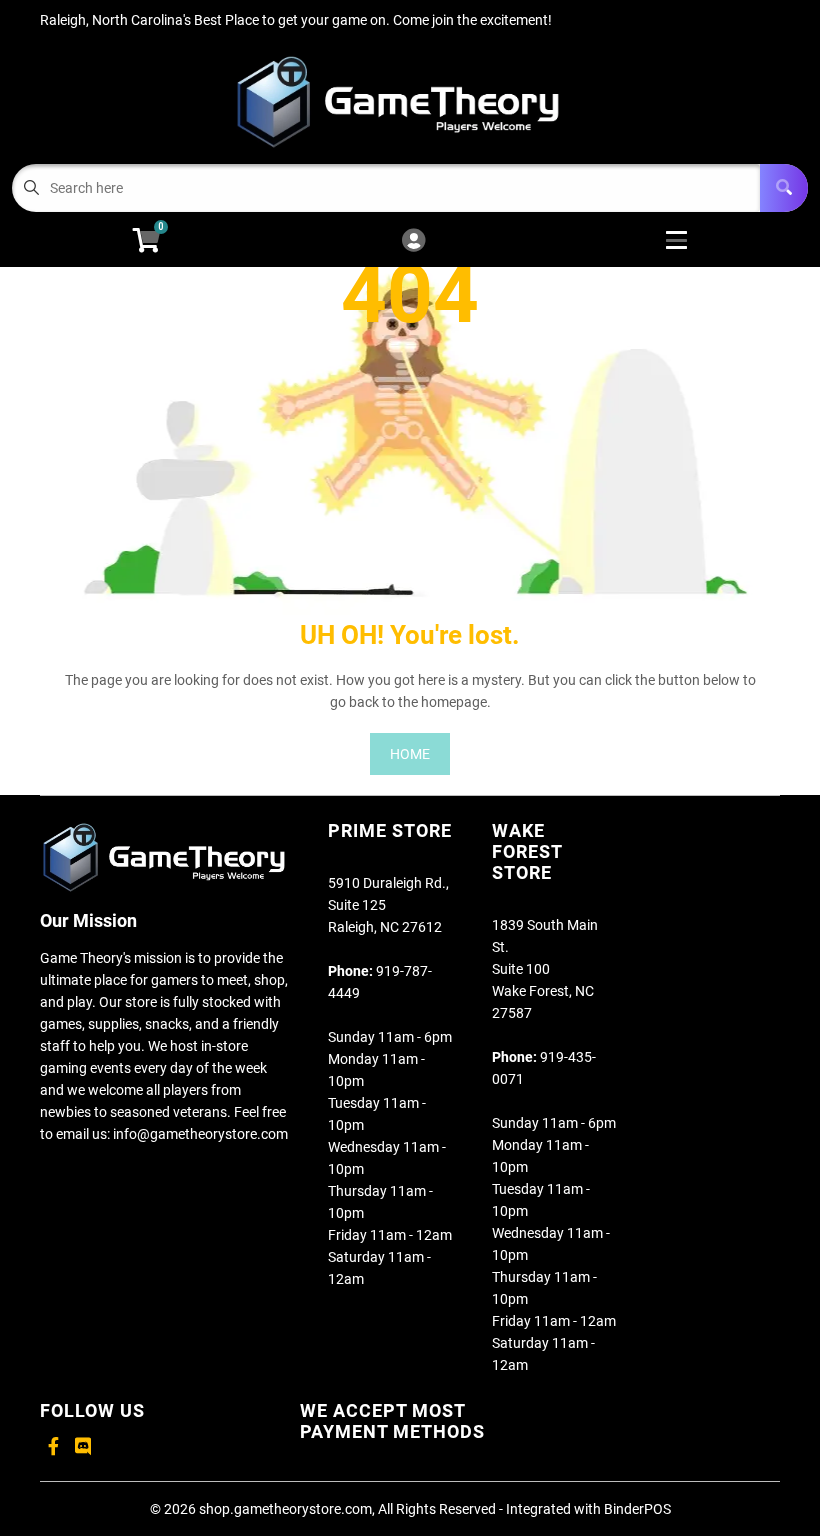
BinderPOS (637, 1509)
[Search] (784, 188)
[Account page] (413, 241)
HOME (410, 754)
